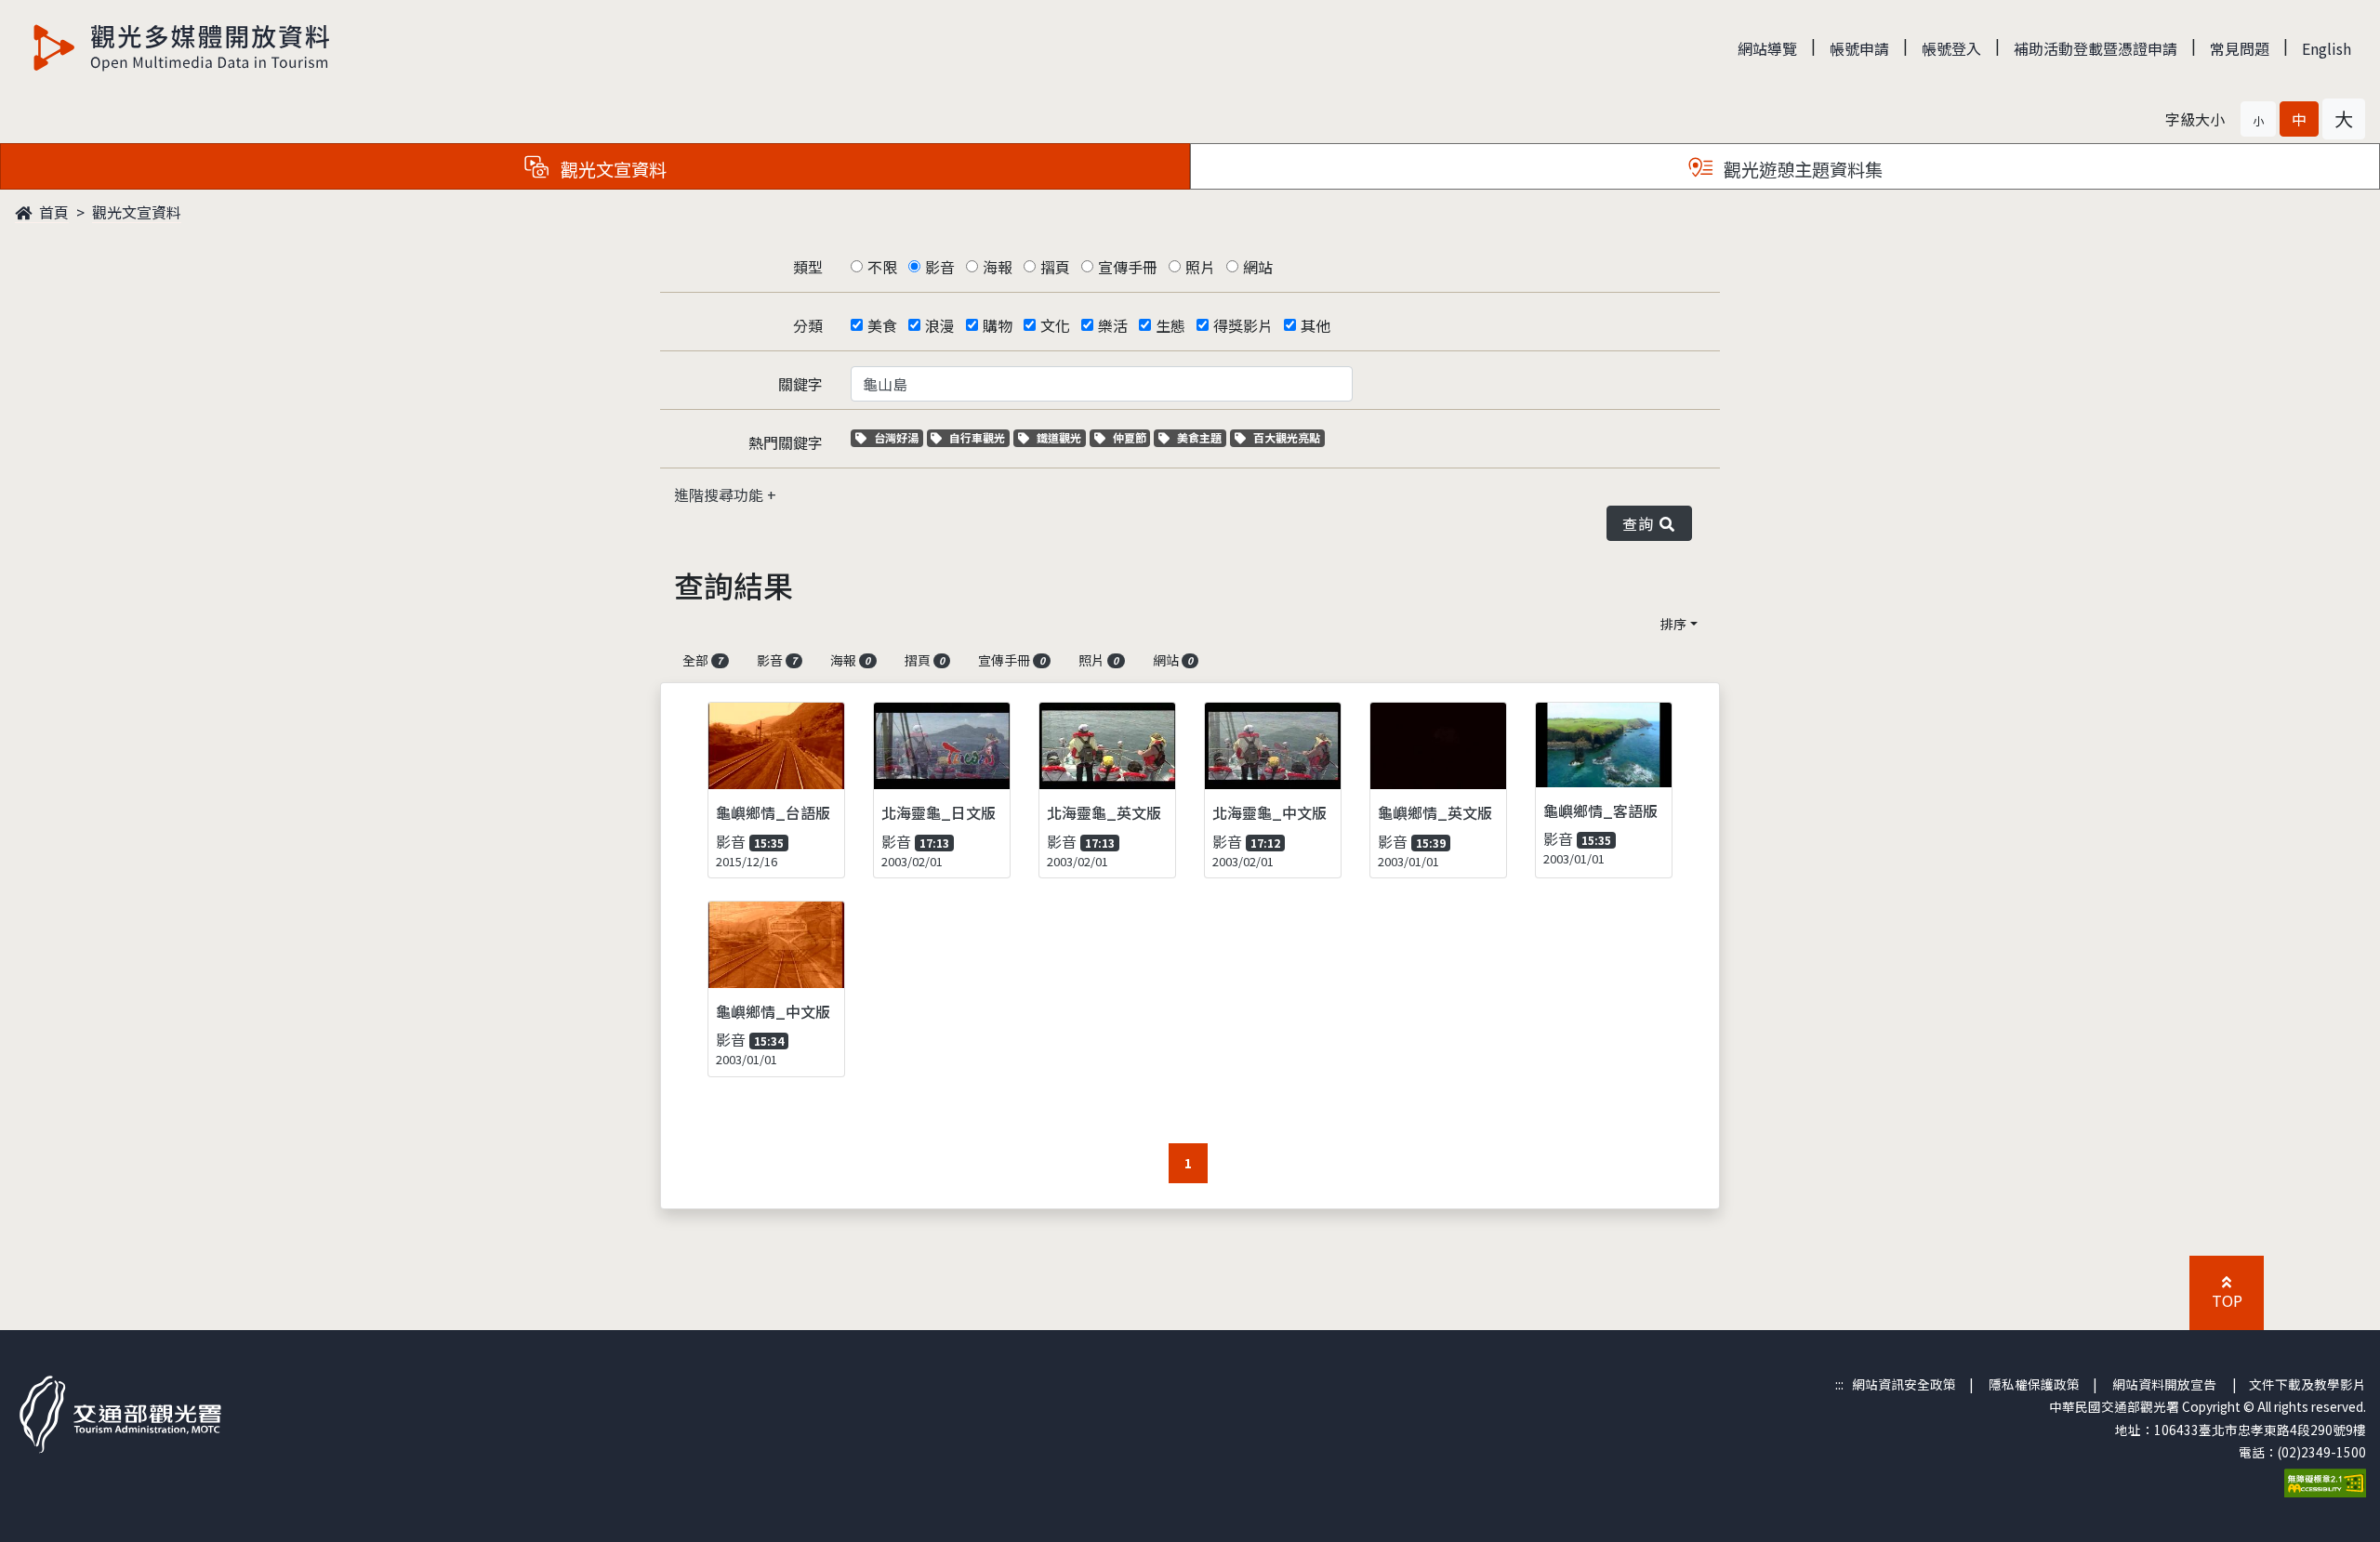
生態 (1170, 325)
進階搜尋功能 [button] (721, 494)
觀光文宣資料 (137, 212)
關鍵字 (800, 384)
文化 (1055, 325)
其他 (1316, 325)
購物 (998, 325)
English (2327, 48)
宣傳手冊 (1128, 267)
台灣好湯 (898, 437)
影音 (940, 267)
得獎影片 (1243, 325)
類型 (808, 267)
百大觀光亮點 (1286, 437)
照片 (1200, 267)
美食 (882, 325)
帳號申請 (1859, 48)
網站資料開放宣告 (2164, 1384)
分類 (808, 325)
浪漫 (940, 325)
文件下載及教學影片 (2307, 1384)
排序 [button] (1673, 624)
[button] (2258, 119)
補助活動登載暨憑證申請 (2096, 48)
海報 (998, 267)
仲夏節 (1131, 437)
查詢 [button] (1641, 523)
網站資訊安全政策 (1904, 1384)
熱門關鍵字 (786, 442)
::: (1839, 1384)
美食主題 (1201, 437)
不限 (882, 267)
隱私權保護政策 (2034, 1384)
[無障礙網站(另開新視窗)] (2325, 1482)
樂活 (1113, 325)
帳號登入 (1951, 48)
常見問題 (2240, 48)
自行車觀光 (977, 437)
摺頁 (1055, 267)
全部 (702, 660)
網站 (1258, 267)
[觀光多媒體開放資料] (182, 47)
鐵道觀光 (1061, 437)
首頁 (52, 212)
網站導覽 (1767, 48)
